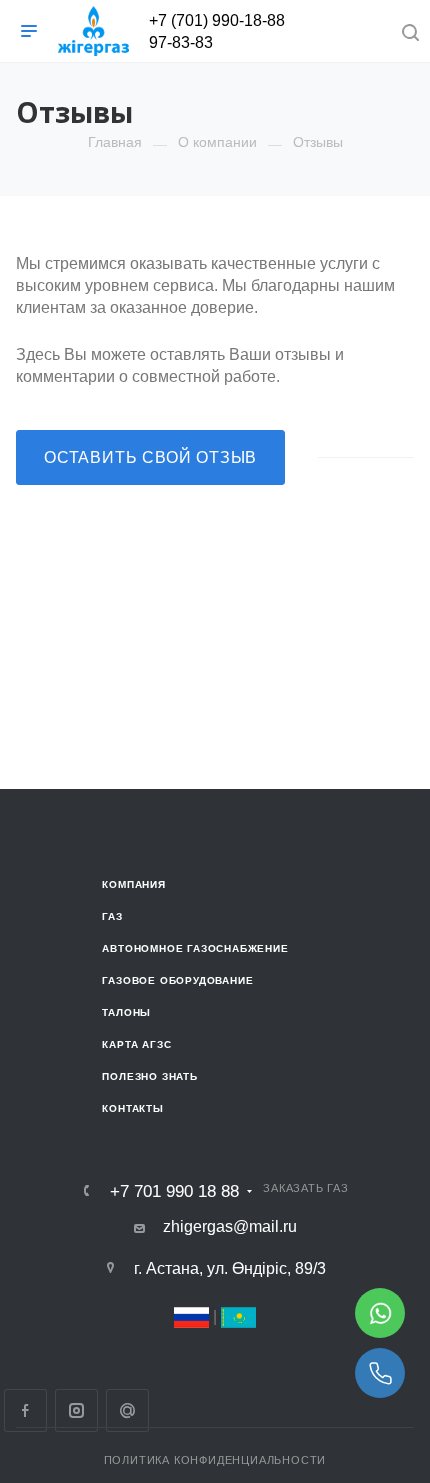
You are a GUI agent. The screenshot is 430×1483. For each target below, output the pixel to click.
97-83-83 (181, 42)
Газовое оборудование (177, 980)
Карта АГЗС (136, 1044)
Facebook (25, 1410)
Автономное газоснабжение (195, 948)
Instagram (76, 1410)
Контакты (132, 1108)
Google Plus (127, 1410)
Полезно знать (149, 1076)
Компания (133, 884)
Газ (112, 916)
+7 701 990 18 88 (174, 1191)
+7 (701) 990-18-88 (217, 20)
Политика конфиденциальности (215, 1460)
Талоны (126, 1012)
